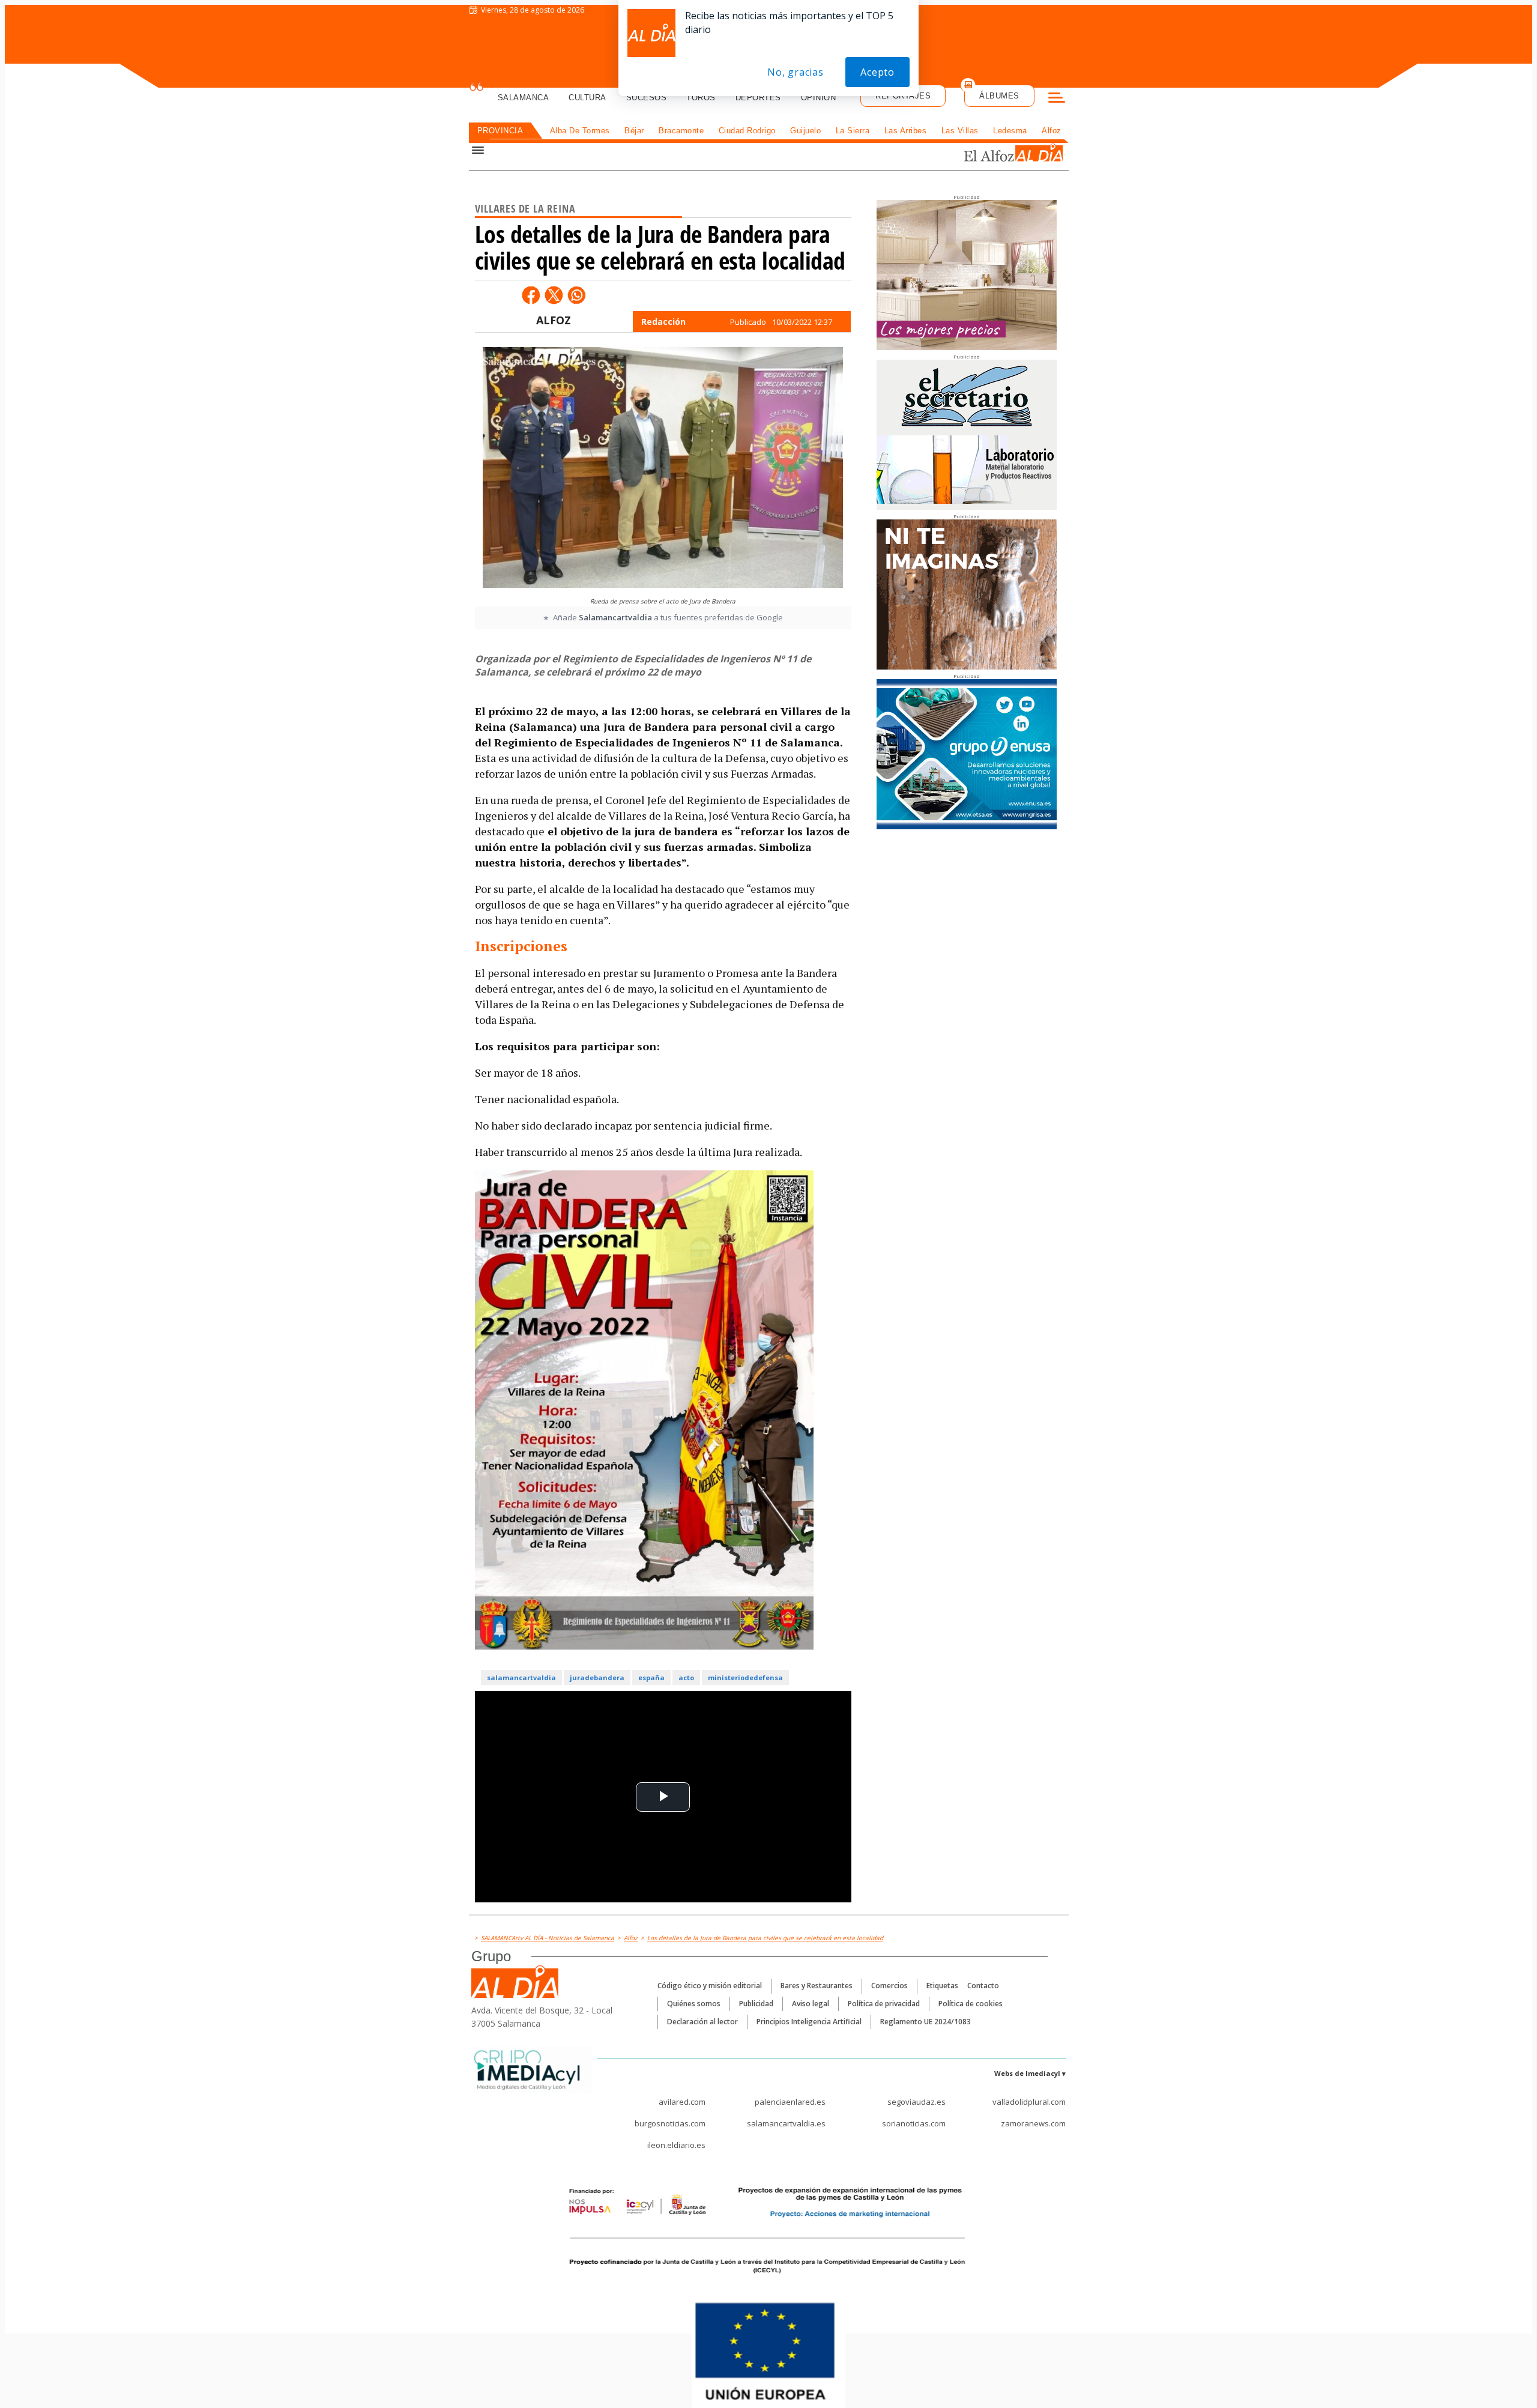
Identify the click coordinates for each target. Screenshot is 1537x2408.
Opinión (819, 98)
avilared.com (682, 2102)
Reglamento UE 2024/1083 (926, 2022)
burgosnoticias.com (670, 2123)
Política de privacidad (884, 2004)
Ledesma (1010, 131)
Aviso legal (811, 2004)
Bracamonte (681, 131)
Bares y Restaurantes (817, 1986)
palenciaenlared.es (790, 2102)
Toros (701, 98)
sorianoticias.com (914, 2123)
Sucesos (647, 98)
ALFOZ (554, 320)
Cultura (587, 98)
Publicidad (756, 2004)
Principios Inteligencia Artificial (809, 2022)
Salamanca (524, 98)
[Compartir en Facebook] (531, 295)
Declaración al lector (702, 2022)
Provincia (500, 131)
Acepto (877, 72)
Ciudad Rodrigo (747, 131)
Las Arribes (906, 131)
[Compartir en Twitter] (554, 295)
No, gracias (796, 72)
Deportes (758, 98)
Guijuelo (805, 131)
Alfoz (1052, 131)
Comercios (889, 1986)
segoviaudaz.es (916, 2102)
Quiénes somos (694, 2004)
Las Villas (960, 131)
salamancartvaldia (521, 1677)
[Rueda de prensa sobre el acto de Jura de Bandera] (663, 469)
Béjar (634, 131)
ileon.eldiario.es (676, 2145)
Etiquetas (942, 1986)
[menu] (1057, 99)
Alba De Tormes (580, 131)
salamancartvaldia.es (786, 2123)
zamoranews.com (1033, 2123)
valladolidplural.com (1029, 2102)
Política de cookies (971, 2004)
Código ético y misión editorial (710, 1986)
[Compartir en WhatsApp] (576, 295)
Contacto (983, 1986)
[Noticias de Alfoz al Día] (987, 154)
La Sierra (853, 131)
